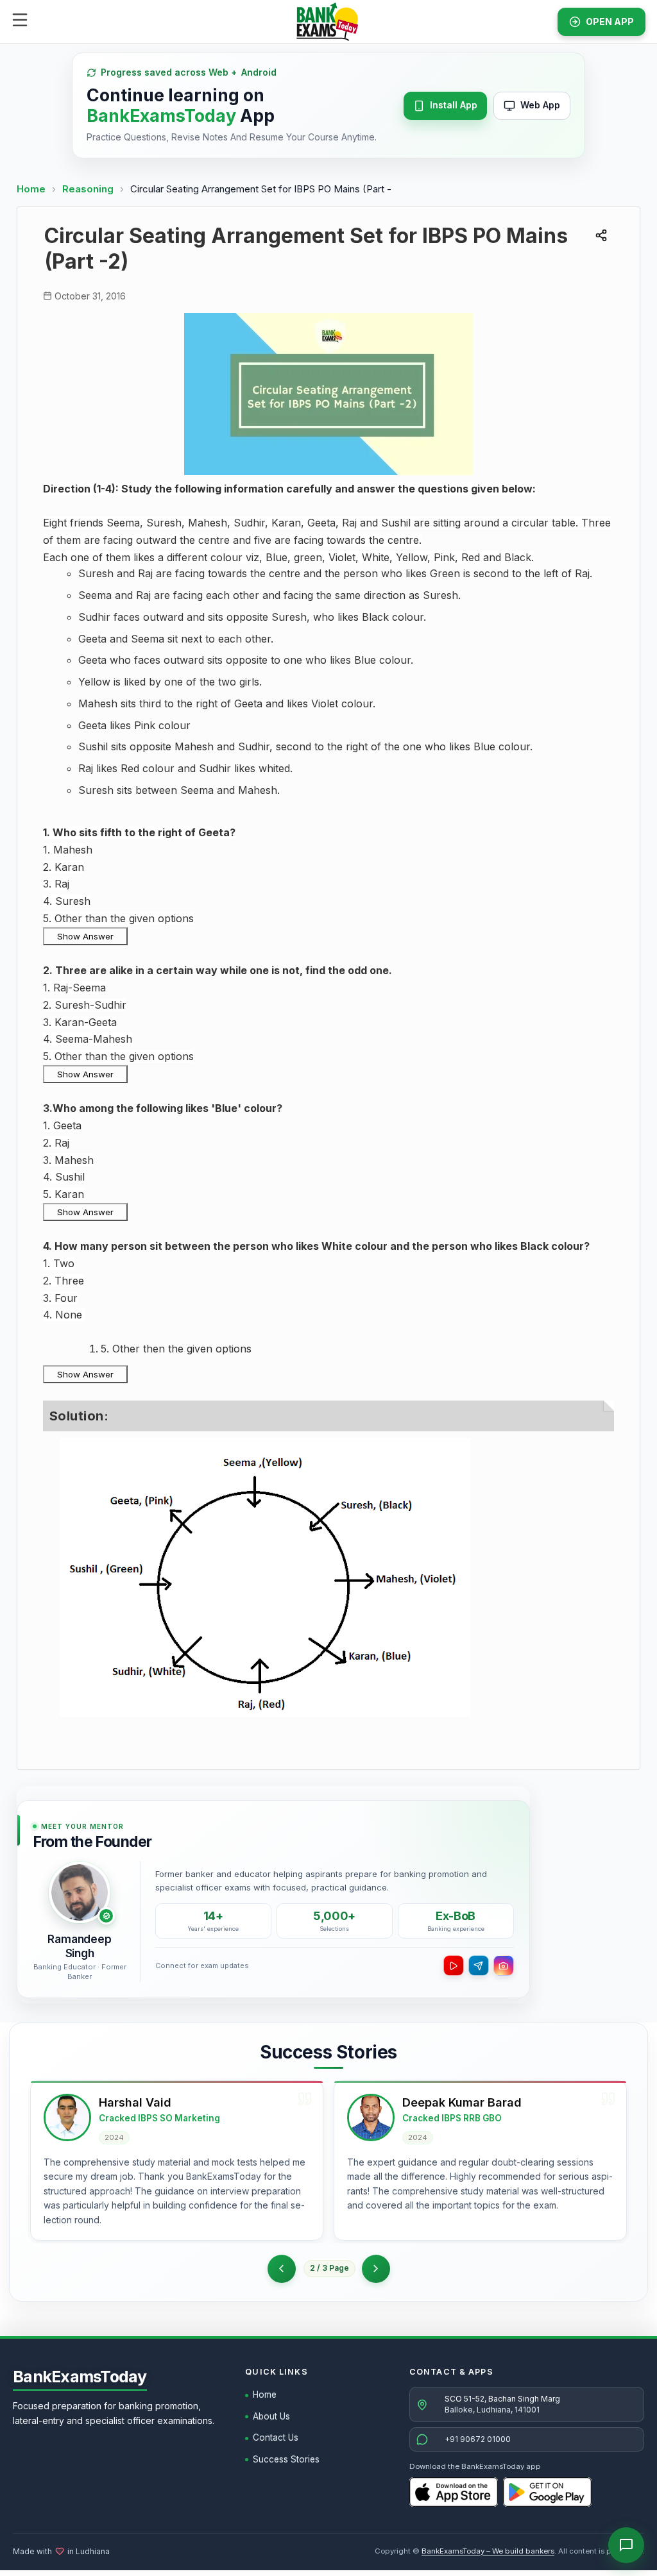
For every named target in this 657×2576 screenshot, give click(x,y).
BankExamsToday (80, 2377)
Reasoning (88, 189)
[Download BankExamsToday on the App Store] (454, 2492)
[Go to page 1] (282, 2269)
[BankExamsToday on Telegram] (479, 1966)
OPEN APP (610, 21)
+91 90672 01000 (478, 2439)
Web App (540, 105)
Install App (454, 105)
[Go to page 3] (376, 2269)
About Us (271, 2416)
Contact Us (276, 2437)
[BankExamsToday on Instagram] (504, 1966)
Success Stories (286, 2459)
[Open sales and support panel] (626, 2545)
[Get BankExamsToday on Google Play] (547, 2492)
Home (31, 189)
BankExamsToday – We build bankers (488, 2551)
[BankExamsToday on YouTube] (454, 1966)
